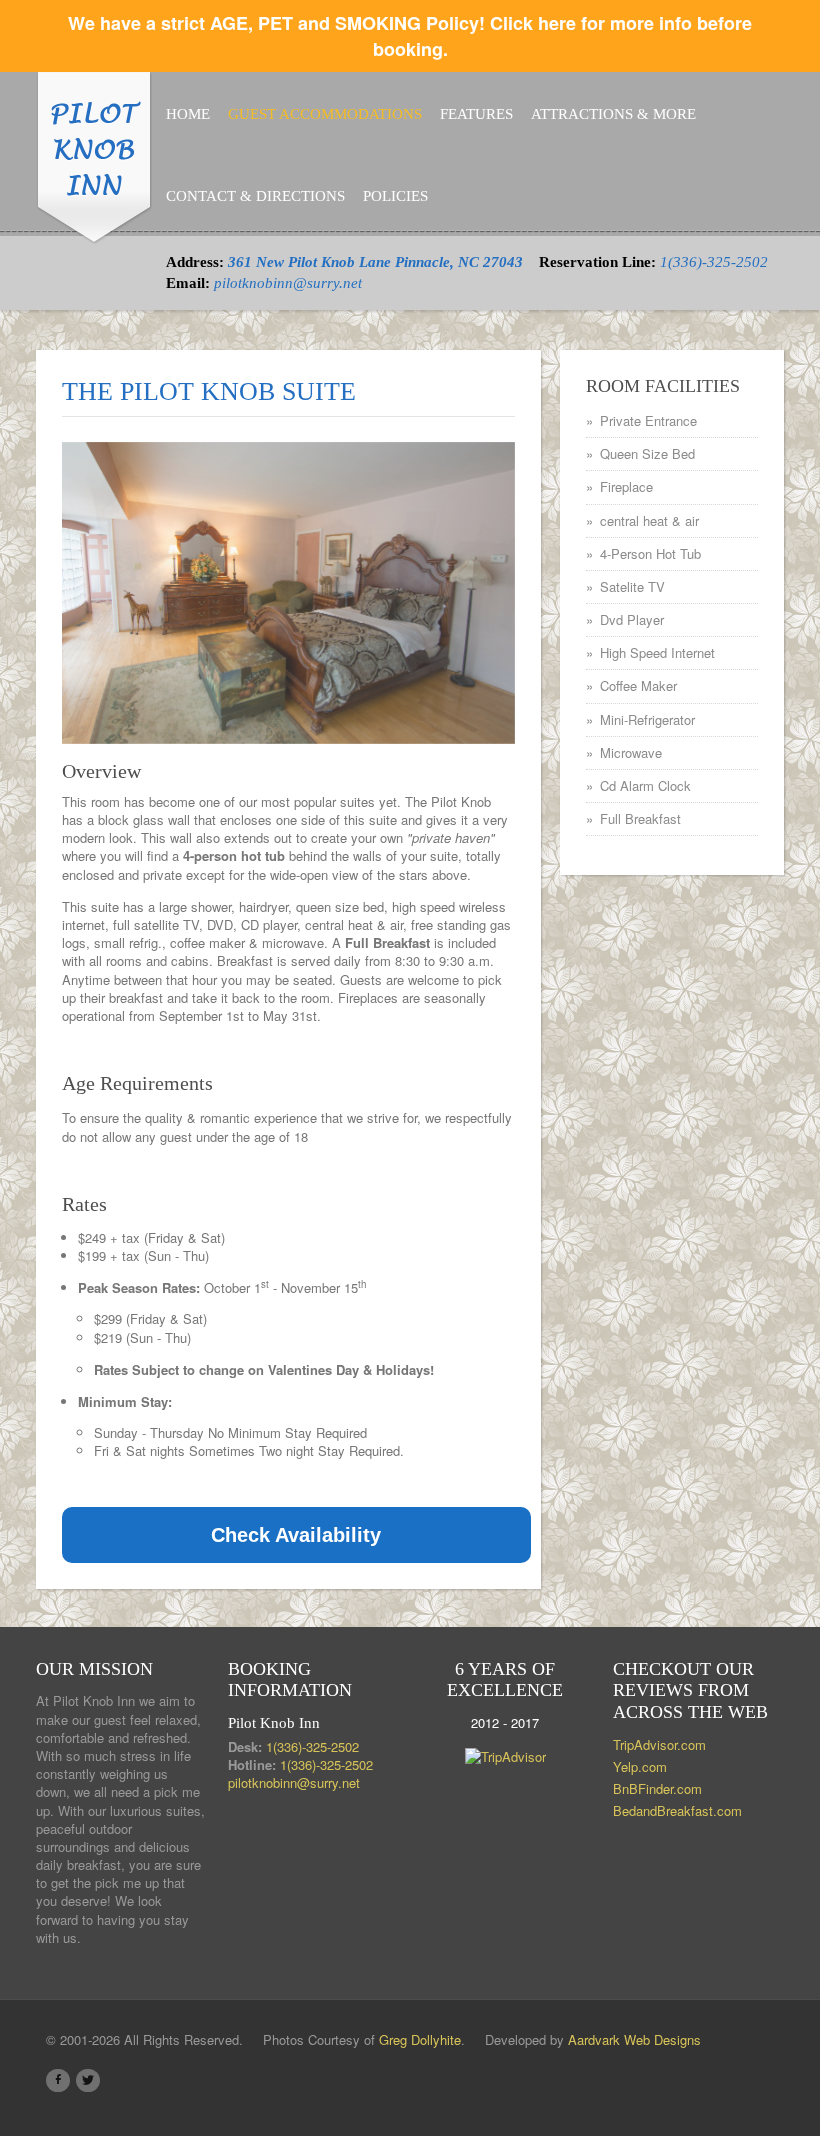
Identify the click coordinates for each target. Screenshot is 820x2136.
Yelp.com (640, 1766)
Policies (395, 196)
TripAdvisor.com (659, 1744)
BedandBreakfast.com (677, 1810)
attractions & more (613, 114)
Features (476, 114)
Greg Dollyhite (420, 2039)
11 (388, 712)
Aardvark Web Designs (634, 2039)
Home (188, 114)
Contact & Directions (255, 196)
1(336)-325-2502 (714, 262)
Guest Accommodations (325, 114)
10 (368, 712)
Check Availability (296, 1535)
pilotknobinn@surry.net (288, 283)
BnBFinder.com (657, 1788)
